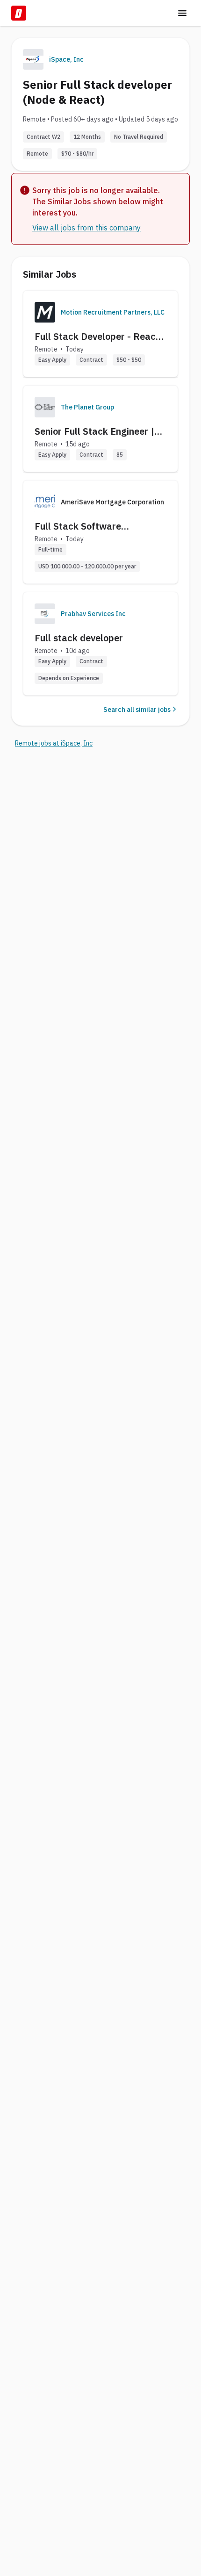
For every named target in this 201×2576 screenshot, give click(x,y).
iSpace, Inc (66, 59)
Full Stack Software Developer (78, 526)
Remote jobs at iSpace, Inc (54, 743)
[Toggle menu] (182, 13)
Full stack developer (79, 638)
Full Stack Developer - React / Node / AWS (100, 337)
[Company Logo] (45, 312)
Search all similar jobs (137, 710)
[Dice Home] (19, 13)
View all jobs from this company (86, 228)
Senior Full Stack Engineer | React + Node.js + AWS (94, 431)
